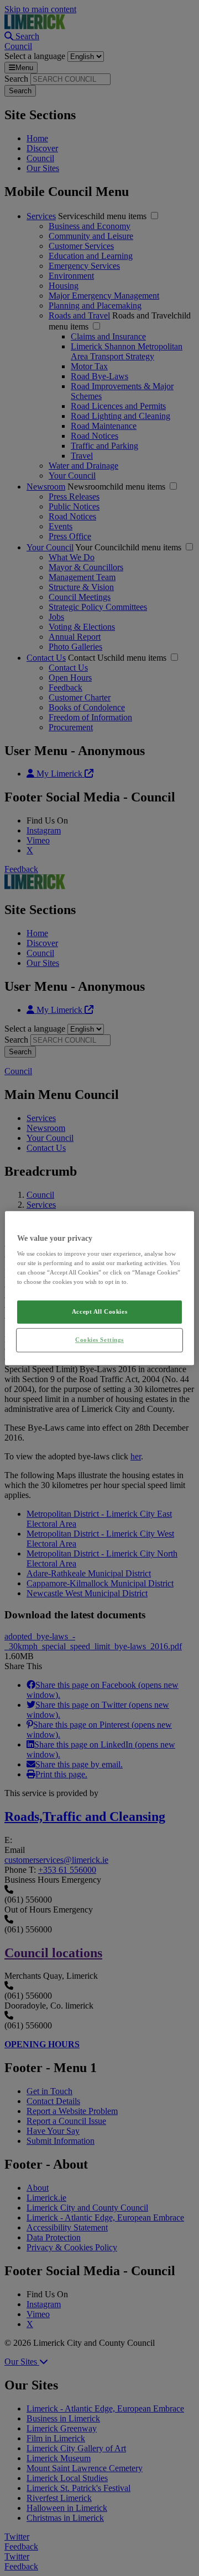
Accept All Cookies (99, 1312)
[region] (99, 1288)
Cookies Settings (99, 1340)
